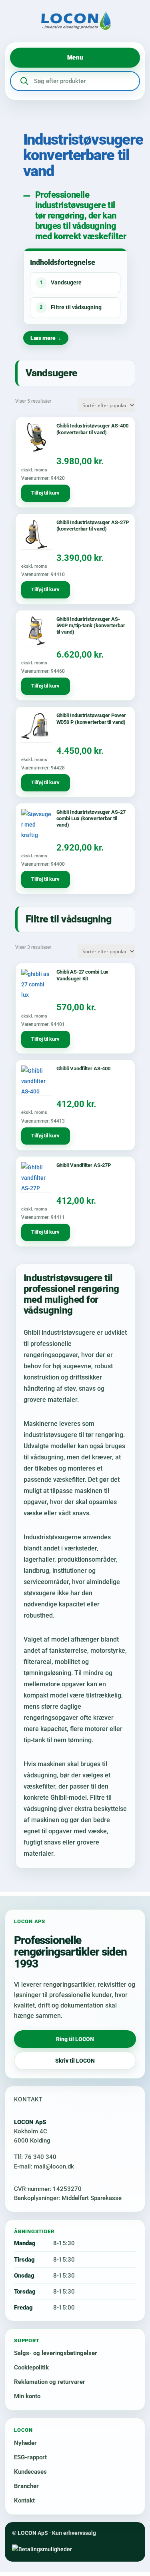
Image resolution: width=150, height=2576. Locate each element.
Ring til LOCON (75, 2039)
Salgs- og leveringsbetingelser (56, 2353)
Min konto (27, 2396)
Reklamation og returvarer (50, 2382)
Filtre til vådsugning (71, 307)
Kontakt (24, 2500)
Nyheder (25, 2443)
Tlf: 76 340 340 (35, 2157)
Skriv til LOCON (75, 2061)
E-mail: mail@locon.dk (44, 2167)
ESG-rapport (30, 2457)
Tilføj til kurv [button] (45, 493)
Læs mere (43, 338)
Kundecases (30, 2472)
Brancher (26, 2486)
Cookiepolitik (31, 2367)
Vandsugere (61, 282)
